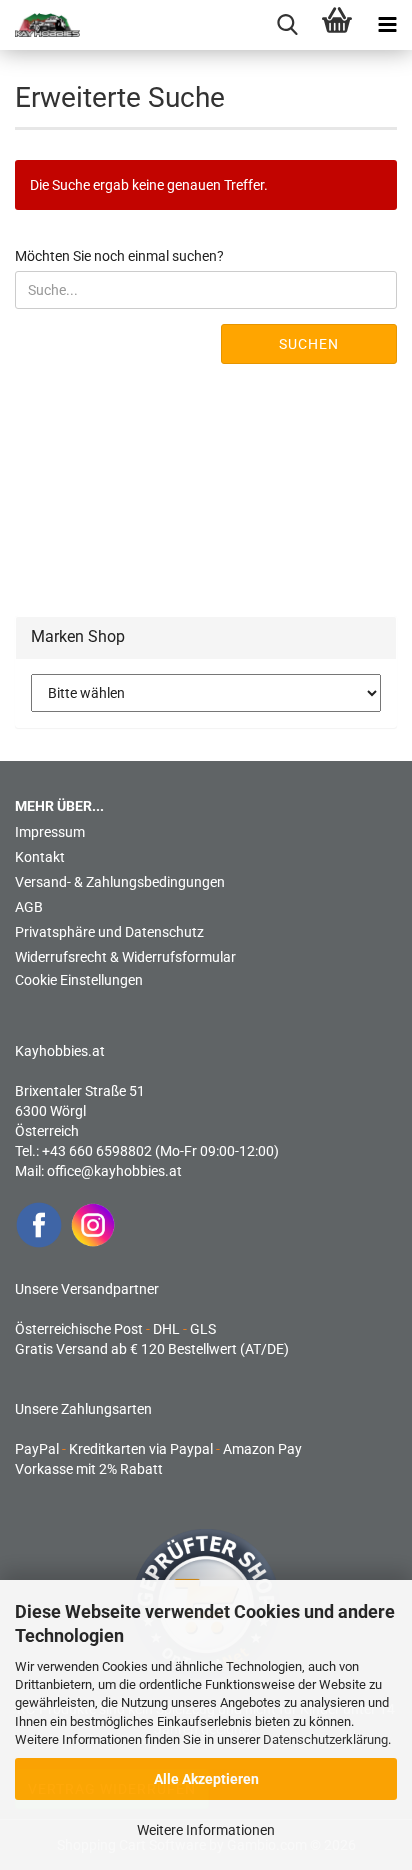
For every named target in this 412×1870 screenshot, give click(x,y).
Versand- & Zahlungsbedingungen (120, 882)
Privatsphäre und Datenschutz (109, 932)
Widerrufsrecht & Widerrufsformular (125, 957)
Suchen (309, 344)
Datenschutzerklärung (325, 1739)
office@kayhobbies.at (114, 1171)
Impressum (50, 832)
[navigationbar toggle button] (387, 25)
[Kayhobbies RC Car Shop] (40, 25)
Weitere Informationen (206, 1830)
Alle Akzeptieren (206, 1779)
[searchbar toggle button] (287, 25)
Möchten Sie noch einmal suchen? (119, 256)
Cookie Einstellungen (79, 980)
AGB (29, 907)
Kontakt (40, 857)
